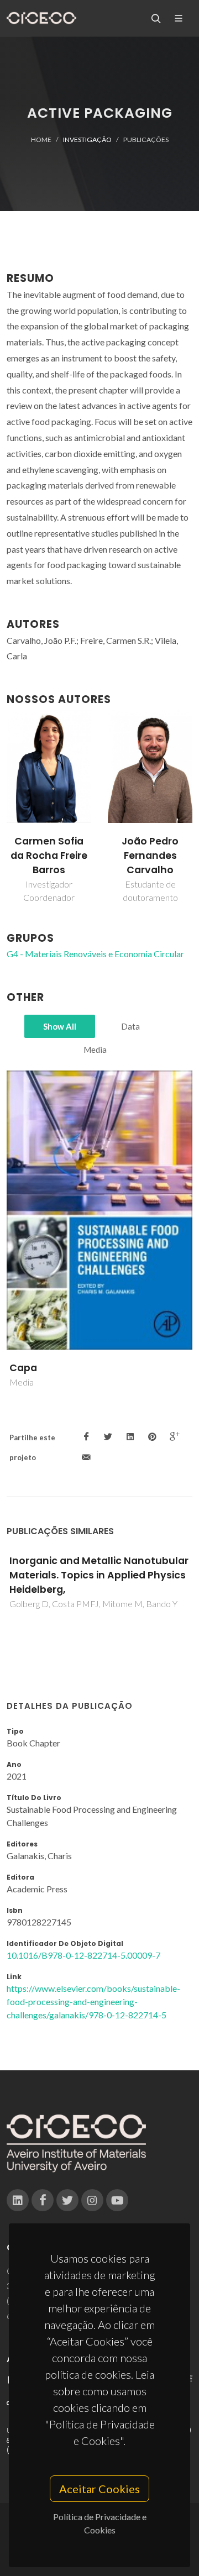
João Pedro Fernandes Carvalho (150, 856)
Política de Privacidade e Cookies (100, 2523)
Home (41, 140)
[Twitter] (67, 2200)
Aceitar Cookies (99, 2489)
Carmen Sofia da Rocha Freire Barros (49, 856)
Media (95, 1050)
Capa (23, 1368)
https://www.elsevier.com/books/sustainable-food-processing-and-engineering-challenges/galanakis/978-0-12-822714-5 (93, 2001)
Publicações (146, 140)
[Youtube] (117, 2200)
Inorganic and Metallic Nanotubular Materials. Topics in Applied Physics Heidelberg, (99, 1575)
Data (130, 1026)
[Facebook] (43, 2200)
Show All (60, 1026)
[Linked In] (18, 2200)
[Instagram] (92, 2200)
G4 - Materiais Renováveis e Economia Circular (95, 954)
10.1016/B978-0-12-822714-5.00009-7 (83, 1955)
